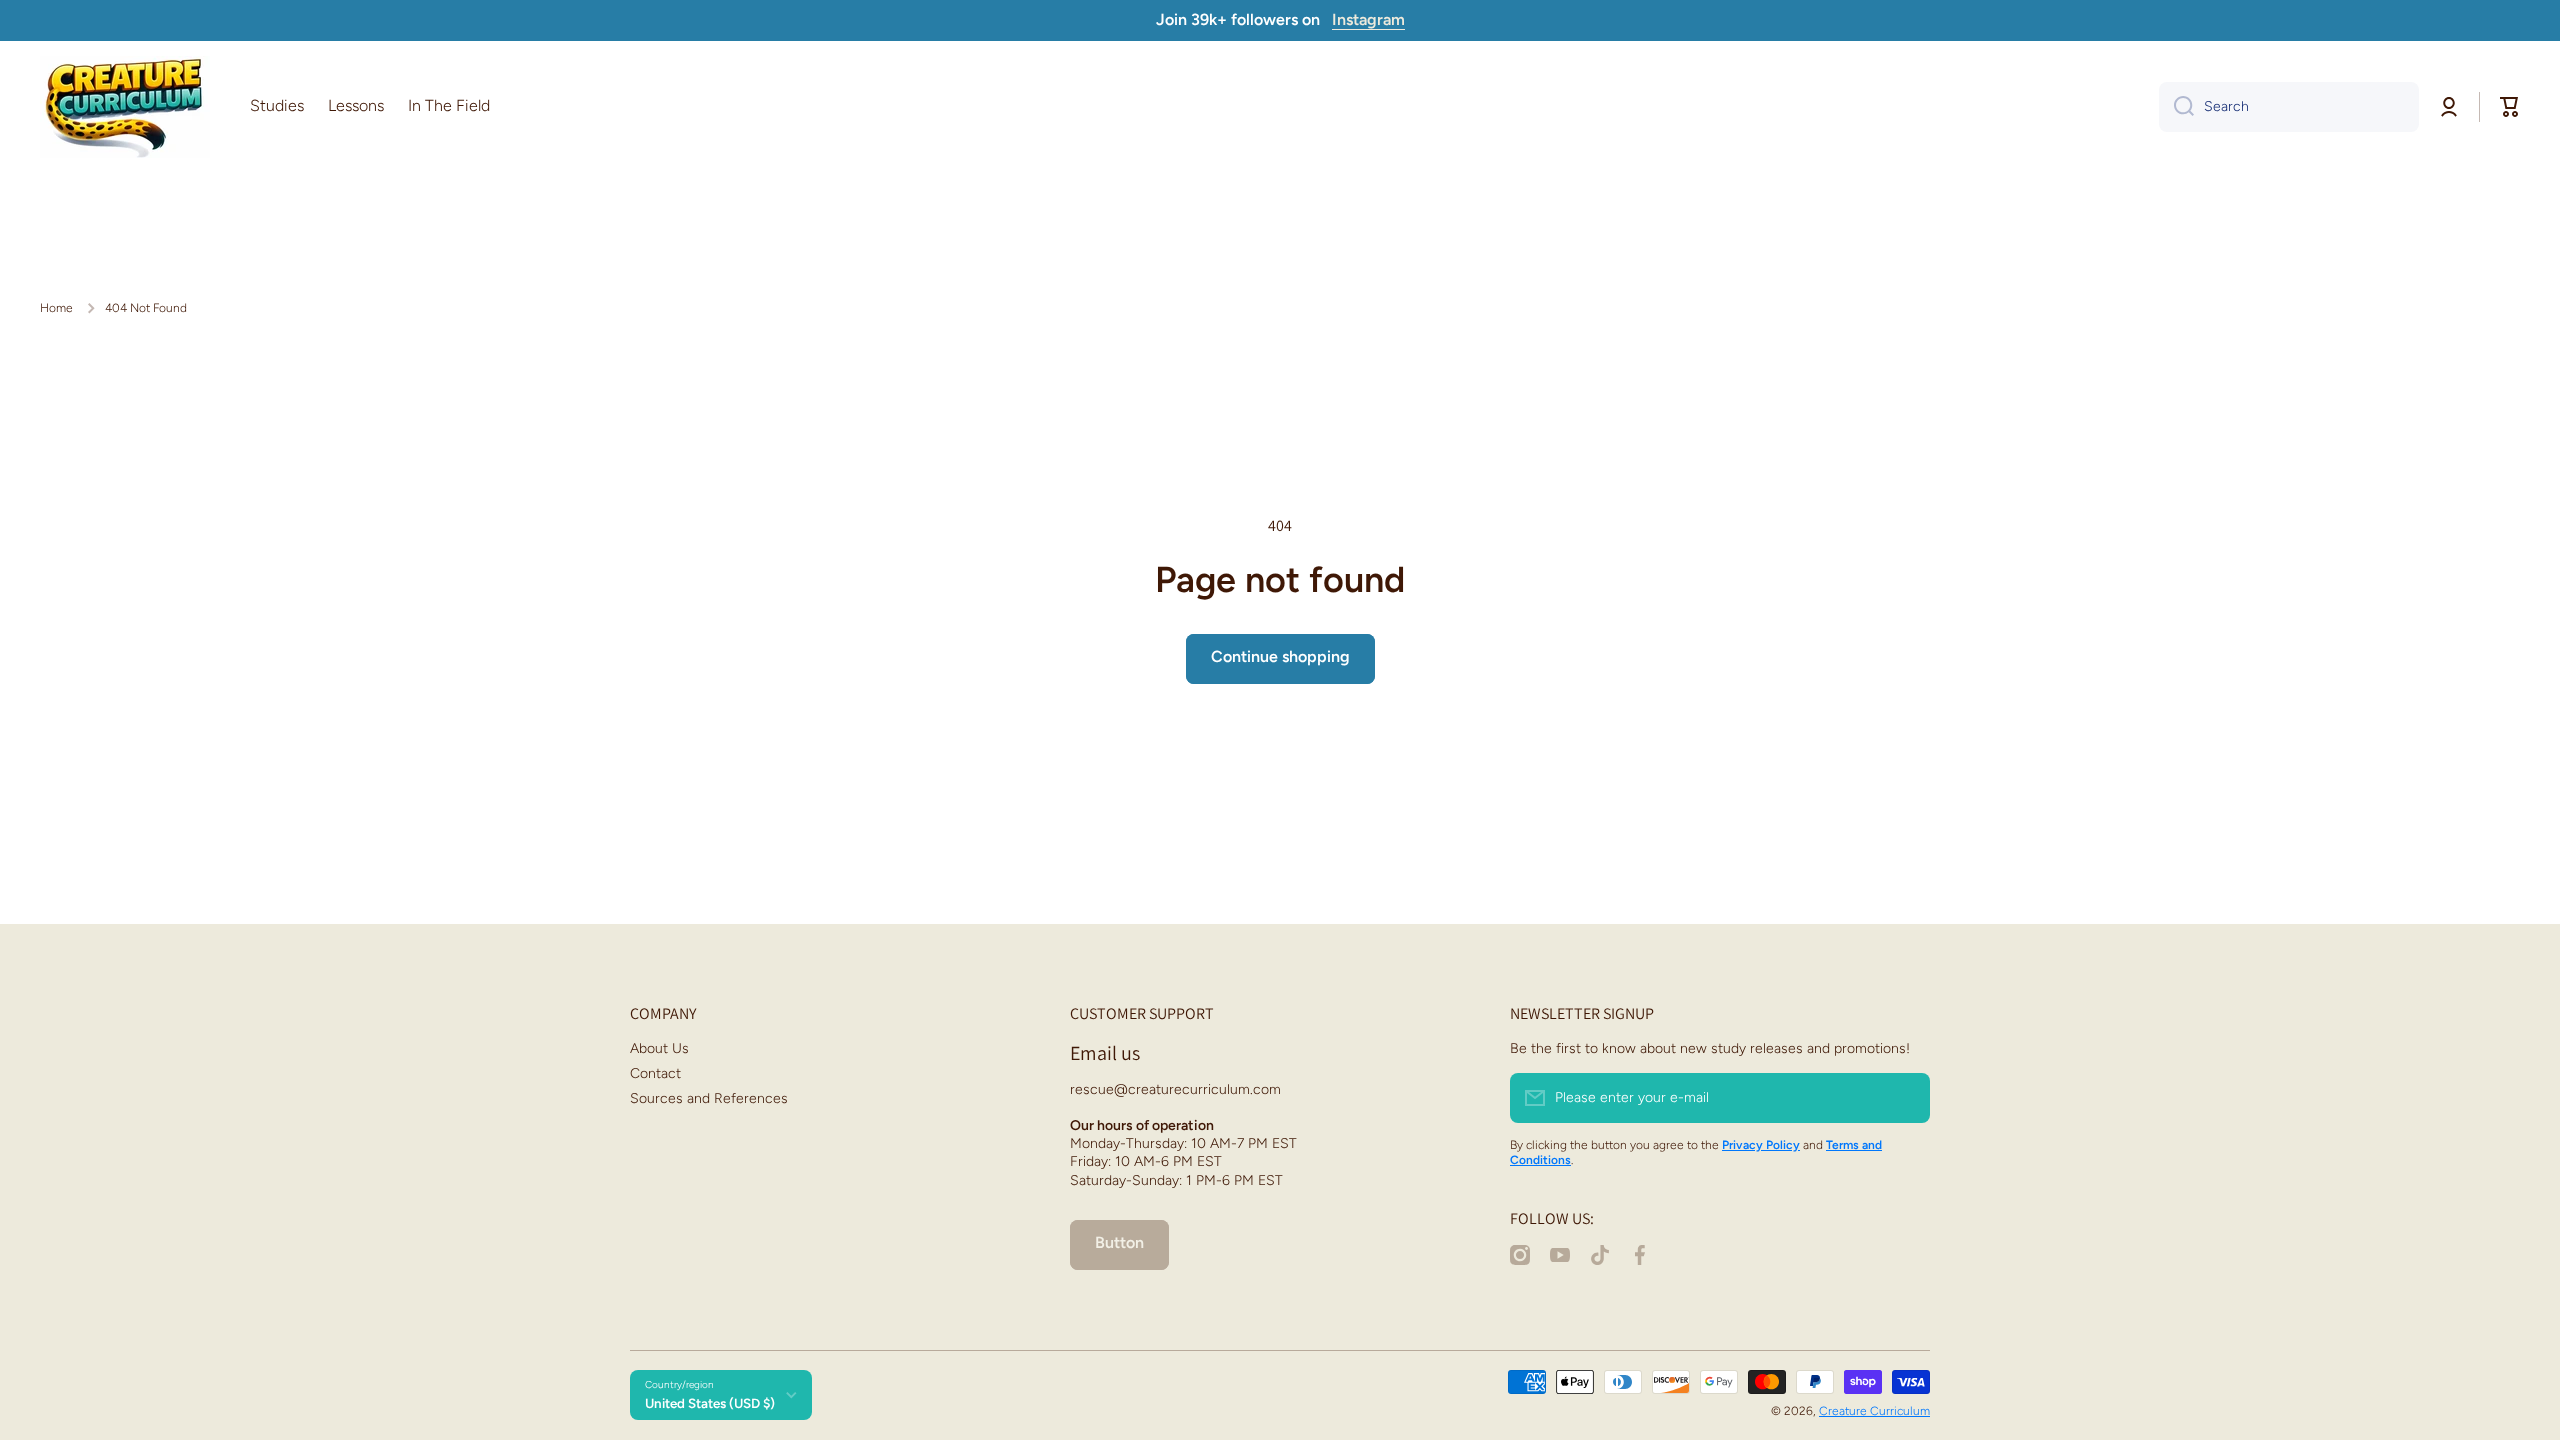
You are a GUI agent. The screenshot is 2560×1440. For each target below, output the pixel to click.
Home (56, 308)
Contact (655, 1073)
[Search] (2176, 107)
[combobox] (2289, 107)
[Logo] (125, 107)
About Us (659, 1048)
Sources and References (709, 1098)
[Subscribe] (1905, 1098)
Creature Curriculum (1874, 1411)
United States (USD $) (710, 1403)
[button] (2510, 107)
